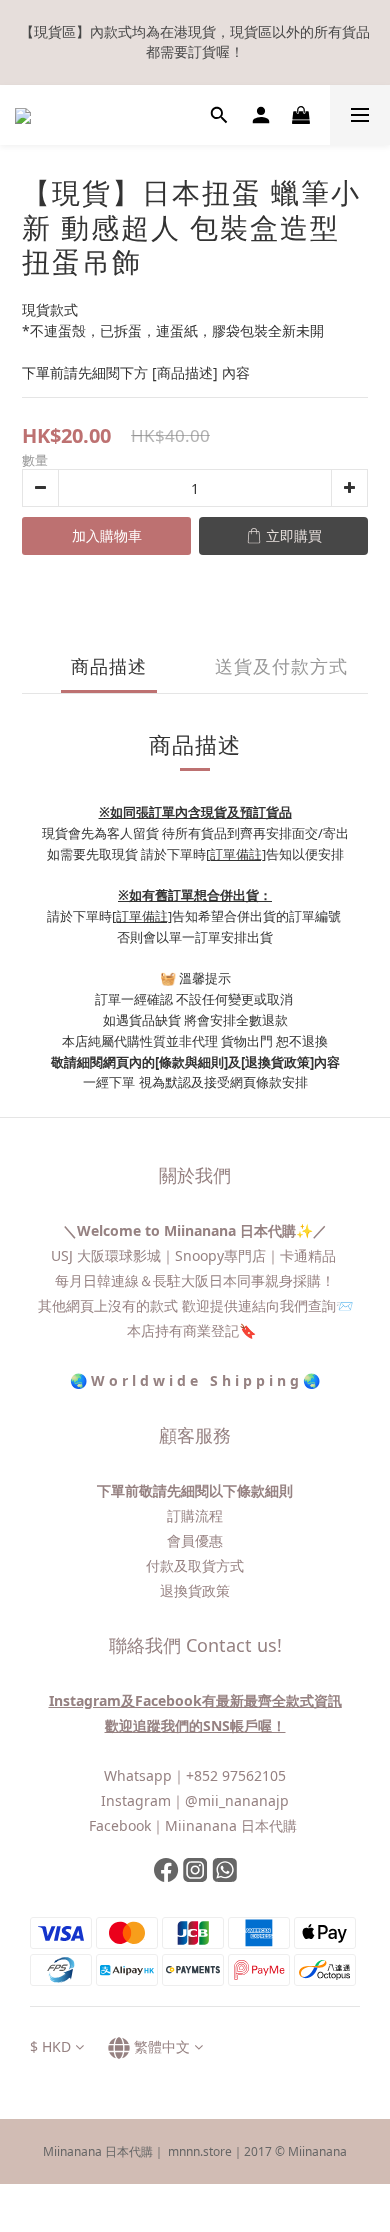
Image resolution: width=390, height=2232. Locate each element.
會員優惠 (195, 1540)
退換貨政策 (195, 1590)
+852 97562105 (236, 1775)
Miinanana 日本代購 (233, 1825)
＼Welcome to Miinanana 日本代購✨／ (195, 1230)
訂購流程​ (195, 1515)
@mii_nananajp (237, 1800)
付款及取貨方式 (195, 1565)
